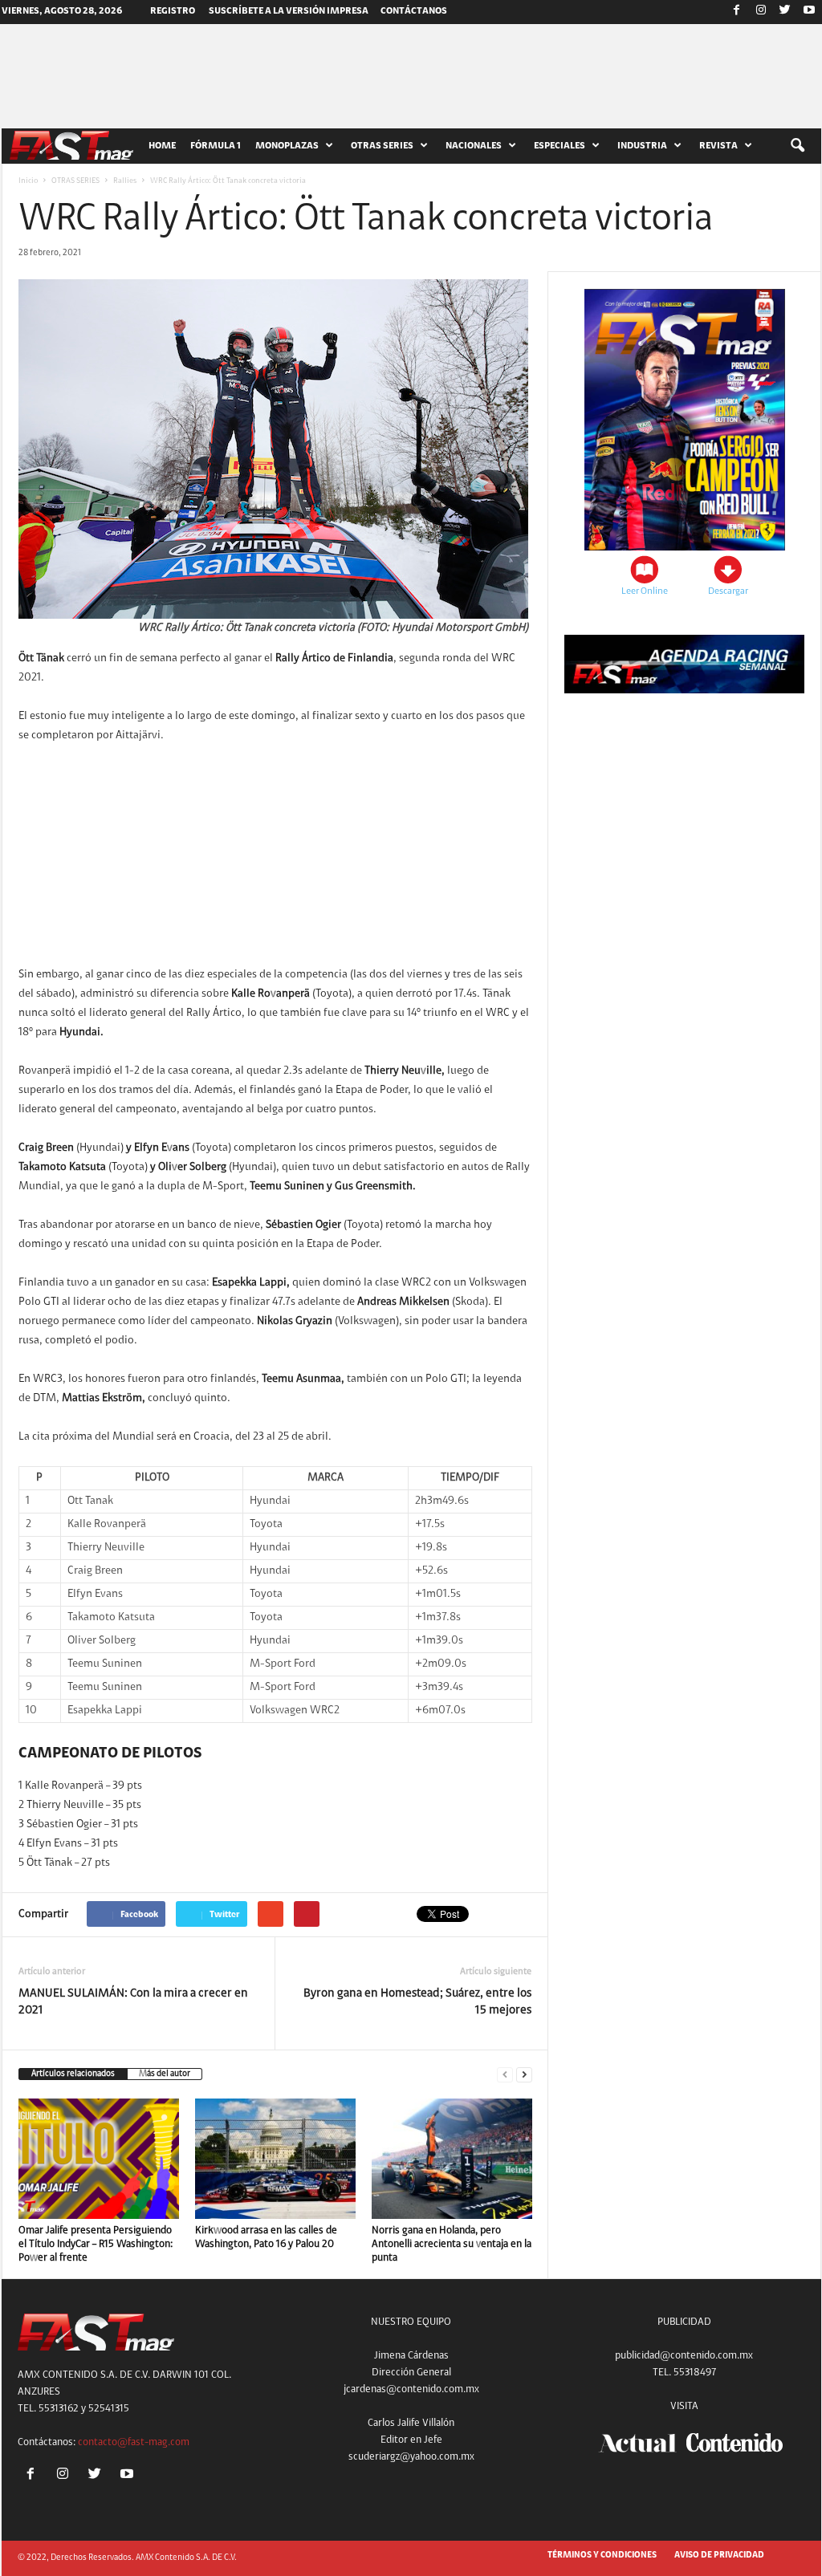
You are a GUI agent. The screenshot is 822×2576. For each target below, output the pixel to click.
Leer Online (645, 591)
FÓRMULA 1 (216, 146)
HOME (162, 146)
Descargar (728, 591)
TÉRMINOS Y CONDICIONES (602, 2556)
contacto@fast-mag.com (134, 2442)
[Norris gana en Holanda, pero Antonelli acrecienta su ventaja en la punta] (452, 2159)
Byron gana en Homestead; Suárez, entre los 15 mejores (417, 2002)
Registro (173, 11)
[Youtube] (809, 12)
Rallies (125, 181)
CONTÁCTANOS (414, 11)
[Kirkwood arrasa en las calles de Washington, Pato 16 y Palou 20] (275, 2159)
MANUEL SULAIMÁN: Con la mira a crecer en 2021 (133, 2002)
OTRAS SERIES (75, 181)
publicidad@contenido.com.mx (684, 2356)
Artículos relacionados (73, 2074)
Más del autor (165, 2074)
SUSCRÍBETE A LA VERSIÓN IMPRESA (289, 11)
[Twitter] (785, 12)
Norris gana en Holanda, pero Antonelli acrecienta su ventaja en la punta (452, 2244)
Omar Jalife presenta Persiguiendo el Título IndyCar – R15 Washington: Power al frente (96, 2244)
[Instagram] (761, 12)
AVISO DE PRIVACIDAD (719, 2556)
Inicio (28, 181)
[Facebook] (737, 12)
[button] (797, 146)
